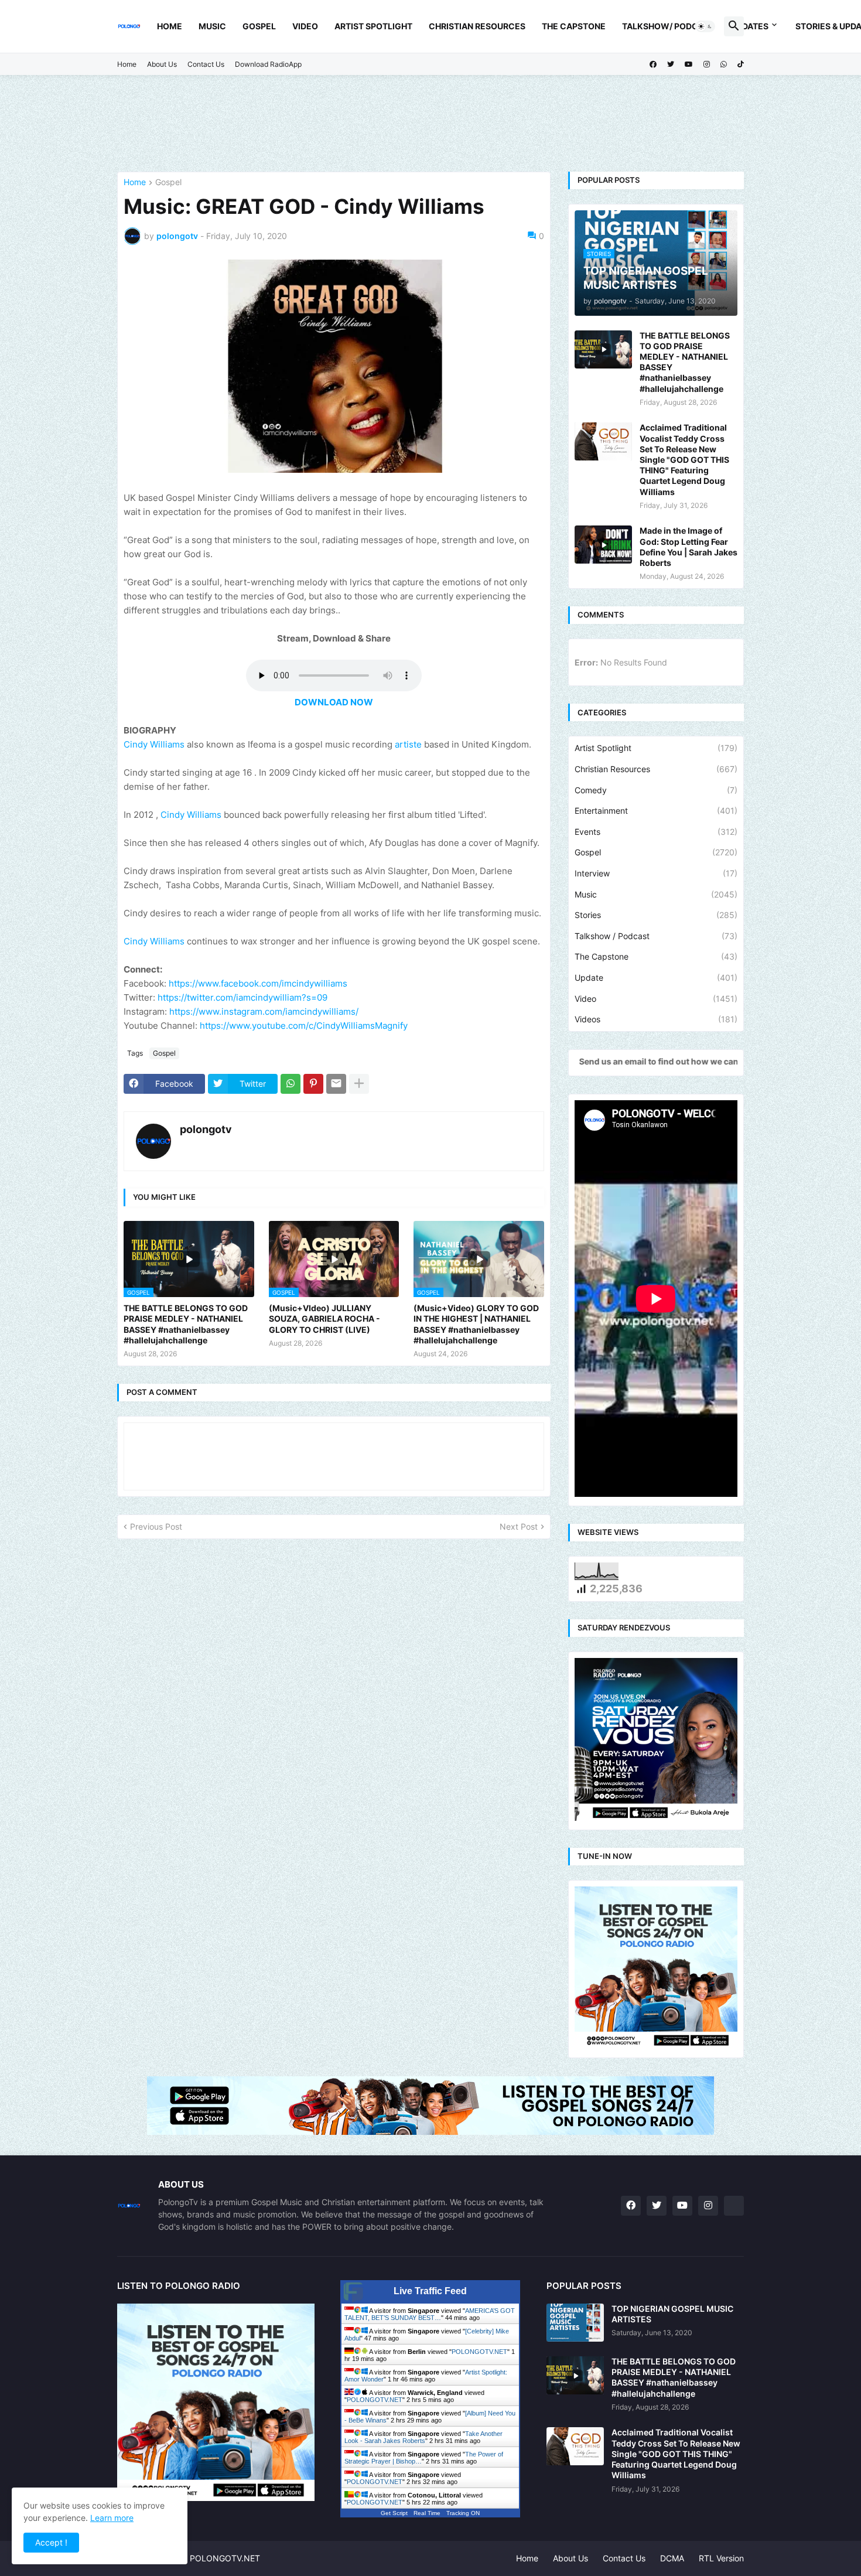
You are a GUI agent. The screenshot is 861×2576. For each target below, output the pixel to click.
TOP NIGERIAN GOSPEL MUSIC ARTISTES (672, 2314)
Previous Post (156, 1526)
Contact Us (206, 64)
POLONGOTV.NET (479, 2352)
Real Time (427, 2513)
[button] (705, 26)
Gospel (259, 26)
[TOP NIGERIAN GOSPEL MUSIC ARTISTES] (575, 2323)
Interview (656, 873)
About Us (162, 64)
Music (212, 26)
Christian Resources (477, 26)
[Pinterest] (313, 1084)
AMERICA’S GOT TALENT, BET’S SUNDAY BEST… (430, 2314)
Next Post (519, 1526)
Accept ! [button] (51, 2542)
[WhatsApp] (291, 1084)
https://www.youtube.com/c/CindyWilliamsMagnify (304, 1026)
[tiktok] (741, 64)
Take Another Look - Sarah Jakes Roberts (423, 2437)
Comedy (656, 790)
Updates (750, 26)
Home (170, 26)
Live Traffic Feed (430, 2291)
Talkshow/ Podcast (668, 26)
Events (656, 832)
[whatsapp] (724, 64)
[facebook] (653, 64)
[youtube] (689, 64)
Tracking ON (463, 2513)
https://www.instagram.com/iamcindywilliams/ (264, 1011)
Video (305, 26)
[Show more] (359, 1084)
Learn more (112, 2518)
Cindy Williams (154, 744)
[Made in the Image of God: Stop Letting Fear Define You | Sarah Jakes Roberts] (603, 545)
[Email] (336, 1084)
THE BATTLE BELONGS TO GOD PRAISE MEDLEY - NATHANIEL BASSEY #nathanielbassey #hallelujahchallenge (186, 1324)
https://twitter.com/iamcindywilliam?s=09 (242, 997)
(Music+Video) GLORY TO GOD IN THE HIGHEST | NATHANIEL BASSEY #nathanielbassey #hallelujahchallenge (476, 1324)
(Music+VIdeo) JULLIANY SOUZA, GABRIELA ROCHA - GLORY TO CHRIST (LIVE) (324, 1318)
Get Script (394, 2513)
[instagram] (707, 64)
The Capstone (574, 26)
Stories (656, 915)
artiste (409, 744)
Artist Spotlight (373, 26)
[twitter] (671, 64)
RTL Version (721, 2558)
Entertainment (656, 811)
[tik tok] (734, 2206)
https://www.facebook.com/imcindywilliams (258, 983)
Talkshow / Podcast (656, 936)
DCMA (672, 2558)
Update (656, 977)
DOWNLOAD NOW (334, 702)
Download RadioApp (268, 64)
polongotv (206, 1129)
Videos (656, 1019)
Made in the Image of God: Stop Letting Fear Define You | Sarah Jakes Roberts (689, 547)
